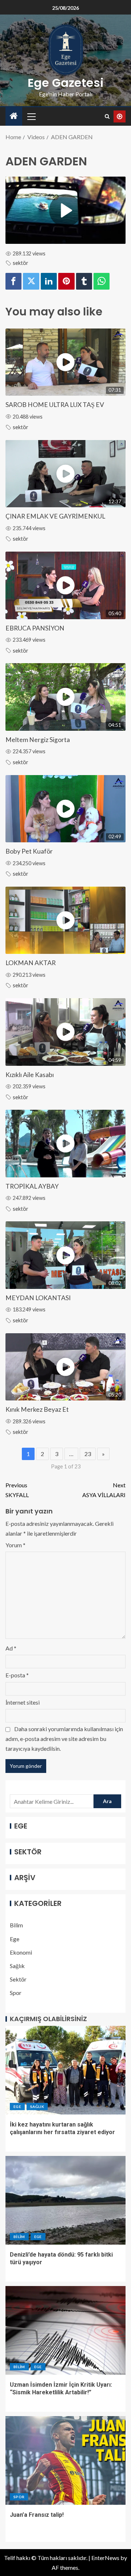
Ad (11, 1648)
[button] (31, 116)
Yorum (15, 1545)
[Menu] (31, 116)
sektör (21, 263)
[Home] (14, 116)
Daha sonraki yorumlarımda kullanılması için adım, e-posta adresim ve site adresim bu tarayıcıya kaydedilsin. (64, 1739)
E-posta (17, 1675)
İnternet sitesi (23, 1702)
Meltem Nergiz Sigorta (38, 740)
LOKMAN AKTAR (31, 963)
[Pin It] (66, 281)
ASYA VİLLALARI (104, 1490)
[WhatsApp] (102, 281)
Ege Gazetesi (66, 83)
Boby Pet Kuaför (29, 851)
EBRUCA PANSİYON (35, 628)
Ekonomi (21, 1952)
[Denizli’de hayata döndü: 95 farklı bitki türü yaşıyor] (65, 2200)
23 (88, 1454)
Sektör (18, 1979)
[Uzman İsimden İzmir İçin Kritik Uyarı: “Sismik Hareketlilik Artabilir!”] (65, 2330)
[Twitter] (31, 281)
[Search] (107, 116)
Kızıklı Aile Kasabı (30, 1075)
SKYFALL (17, 1490)
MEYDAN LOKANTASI (38, 1298)
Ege (15, 1939)
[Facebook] (13, 281)
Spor (16, 1993)
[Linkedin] (49, 281)
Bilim (16, 1925)
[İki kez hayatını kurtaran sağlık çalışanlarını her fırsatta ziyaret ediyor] (65, 2070)
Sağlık (17, 1966)
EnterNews (105, 2558)
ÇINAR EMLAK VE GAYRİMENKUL (55, 516)
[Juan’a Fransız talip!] (65, 2460)
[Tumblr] (84, 281)
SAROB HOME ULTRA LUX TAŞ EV (55, 405)
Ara (107, 1801)
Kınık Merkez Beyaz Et (37, 1409)
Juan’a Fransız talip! (37, 2515)
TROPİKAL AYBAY (32, 1186)
